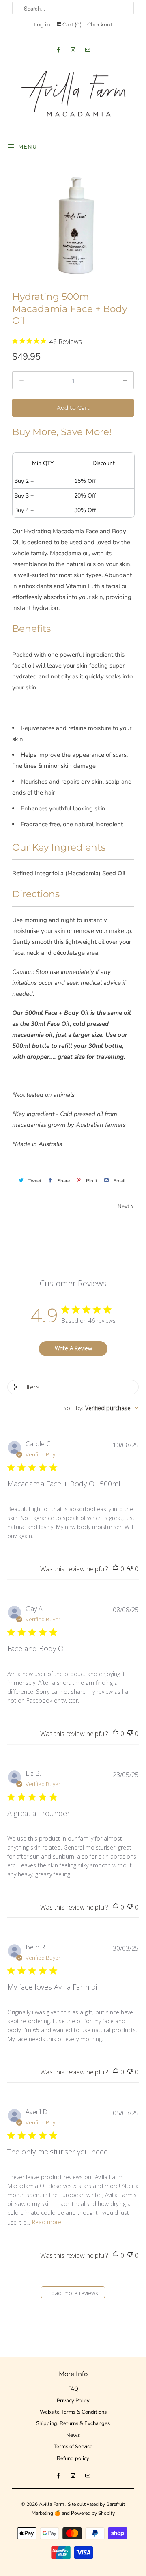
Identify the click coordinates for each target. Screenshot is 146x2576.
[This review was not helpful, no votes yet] (130, 1569)
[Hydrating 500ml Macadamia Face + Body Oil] (73, 224)
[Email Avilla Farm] (88, 50)
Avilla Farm (52, 2504)
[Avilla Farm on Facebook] (58, 50)
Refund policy (73, 2458)
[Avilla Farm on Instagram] (73, 50)
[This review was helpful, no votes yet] (116, 1569)
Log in (42, 24)
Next (124, 1206)
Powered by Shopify (93, 2513)
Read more (47, 2222)
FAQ (73, 2389)
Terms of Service (73, 2447)
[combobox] (101, 1408)
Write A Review (73, 1348)
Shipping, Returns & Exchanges (73, 2423)
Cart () (71, 24)
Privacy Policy (73, 2401)
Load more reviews (73, 2293)
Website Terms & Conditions (73, 2412)
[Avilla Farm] (73, 96)
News (73, 2435)
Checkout (100, 24)
